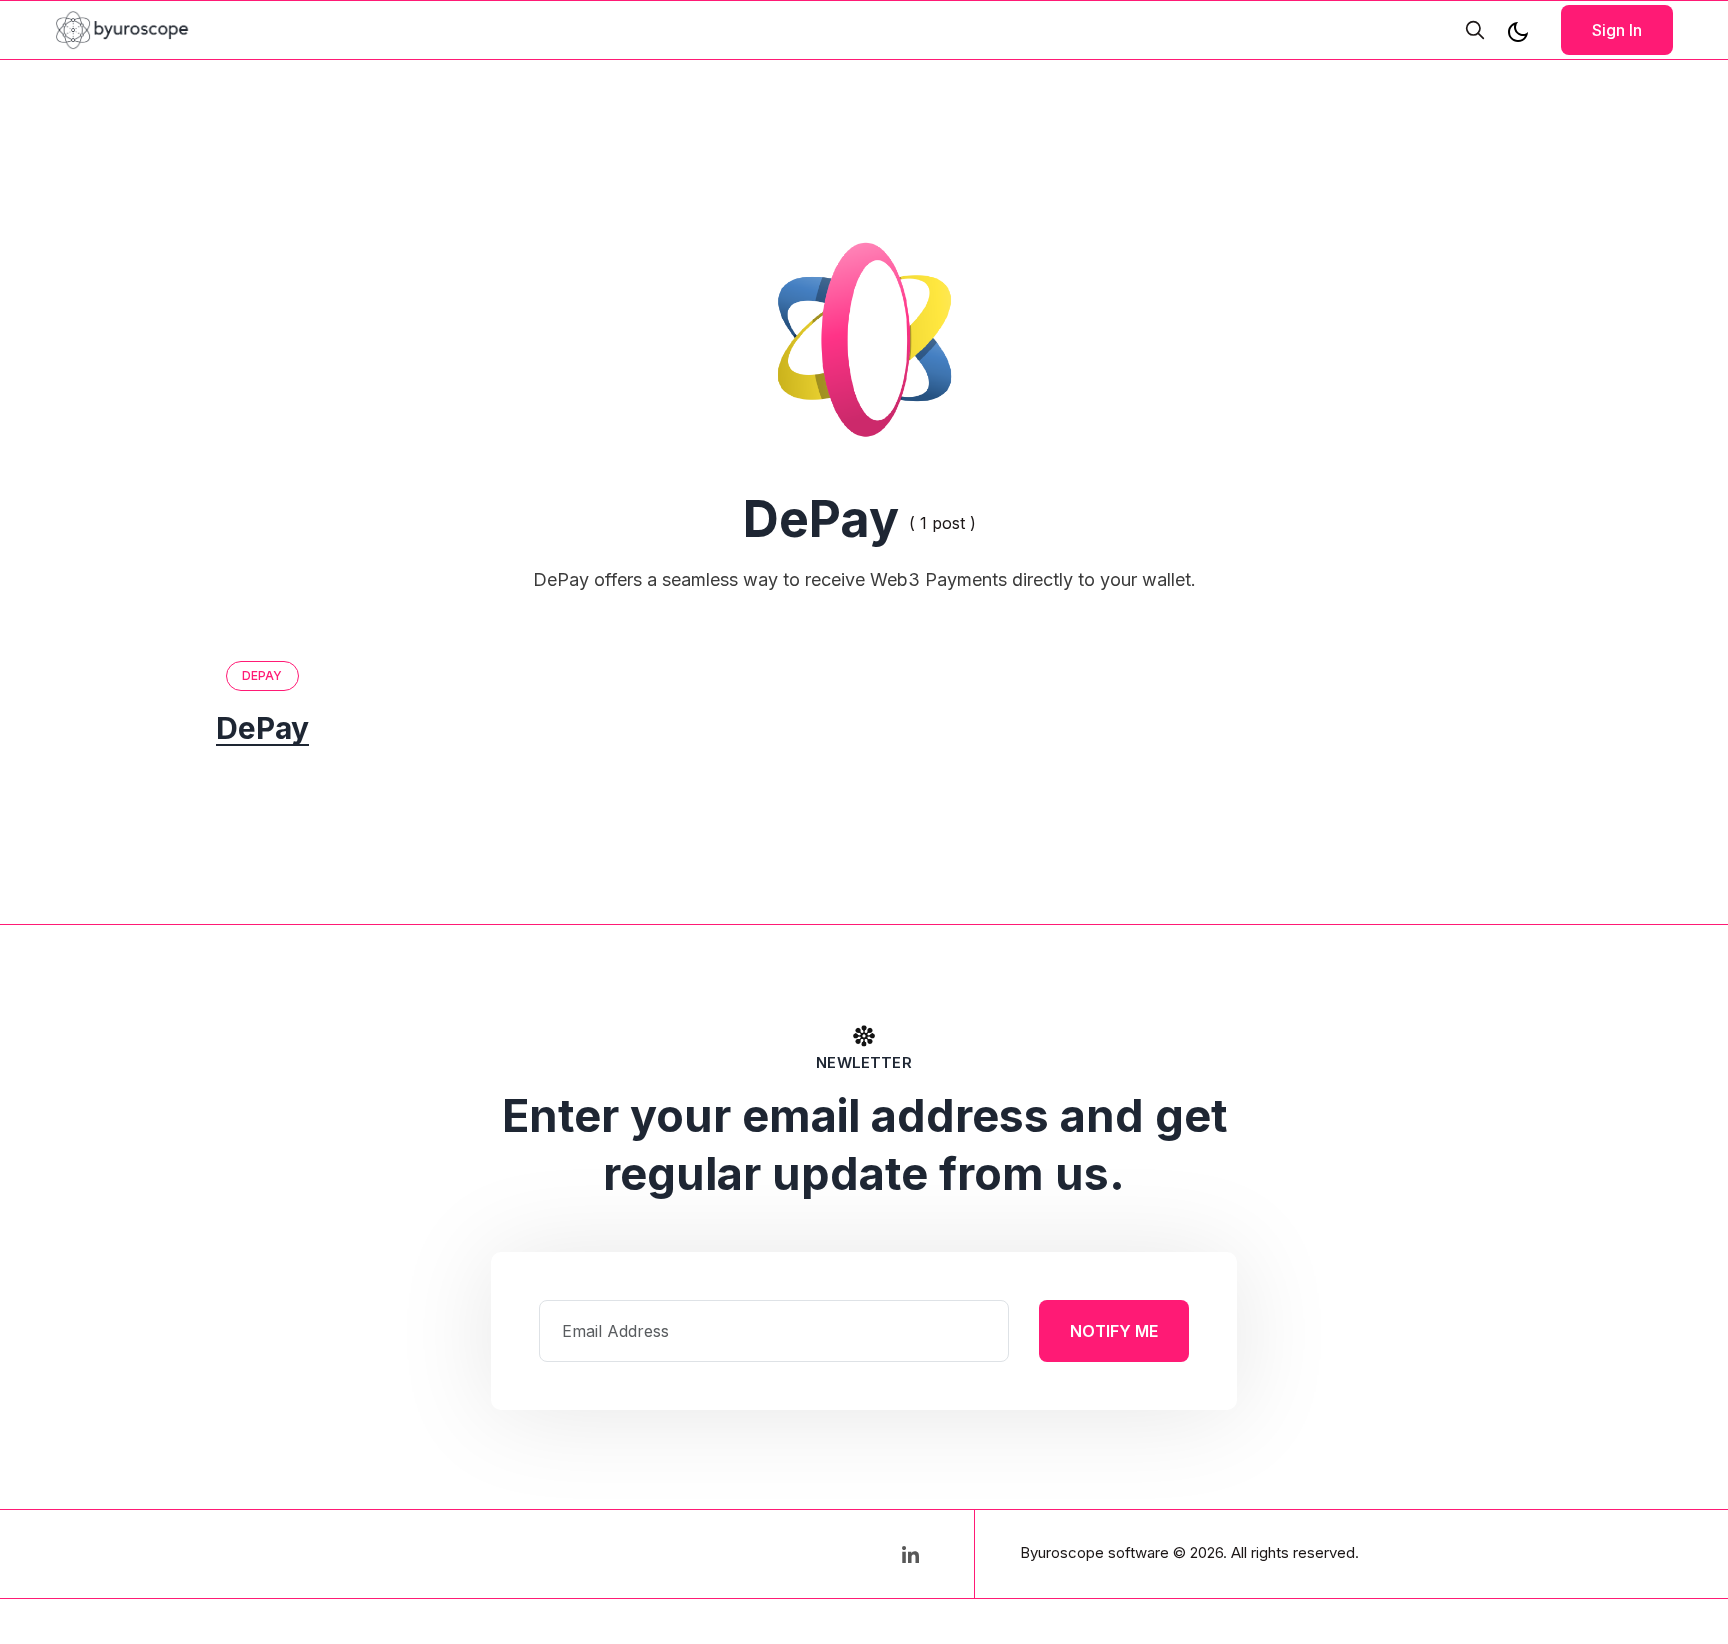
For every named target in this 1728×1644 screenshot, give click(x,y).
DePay (262, 675)
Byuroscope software (1094, 1552)
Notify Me (1114, 1331)
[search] (1475, 30)
